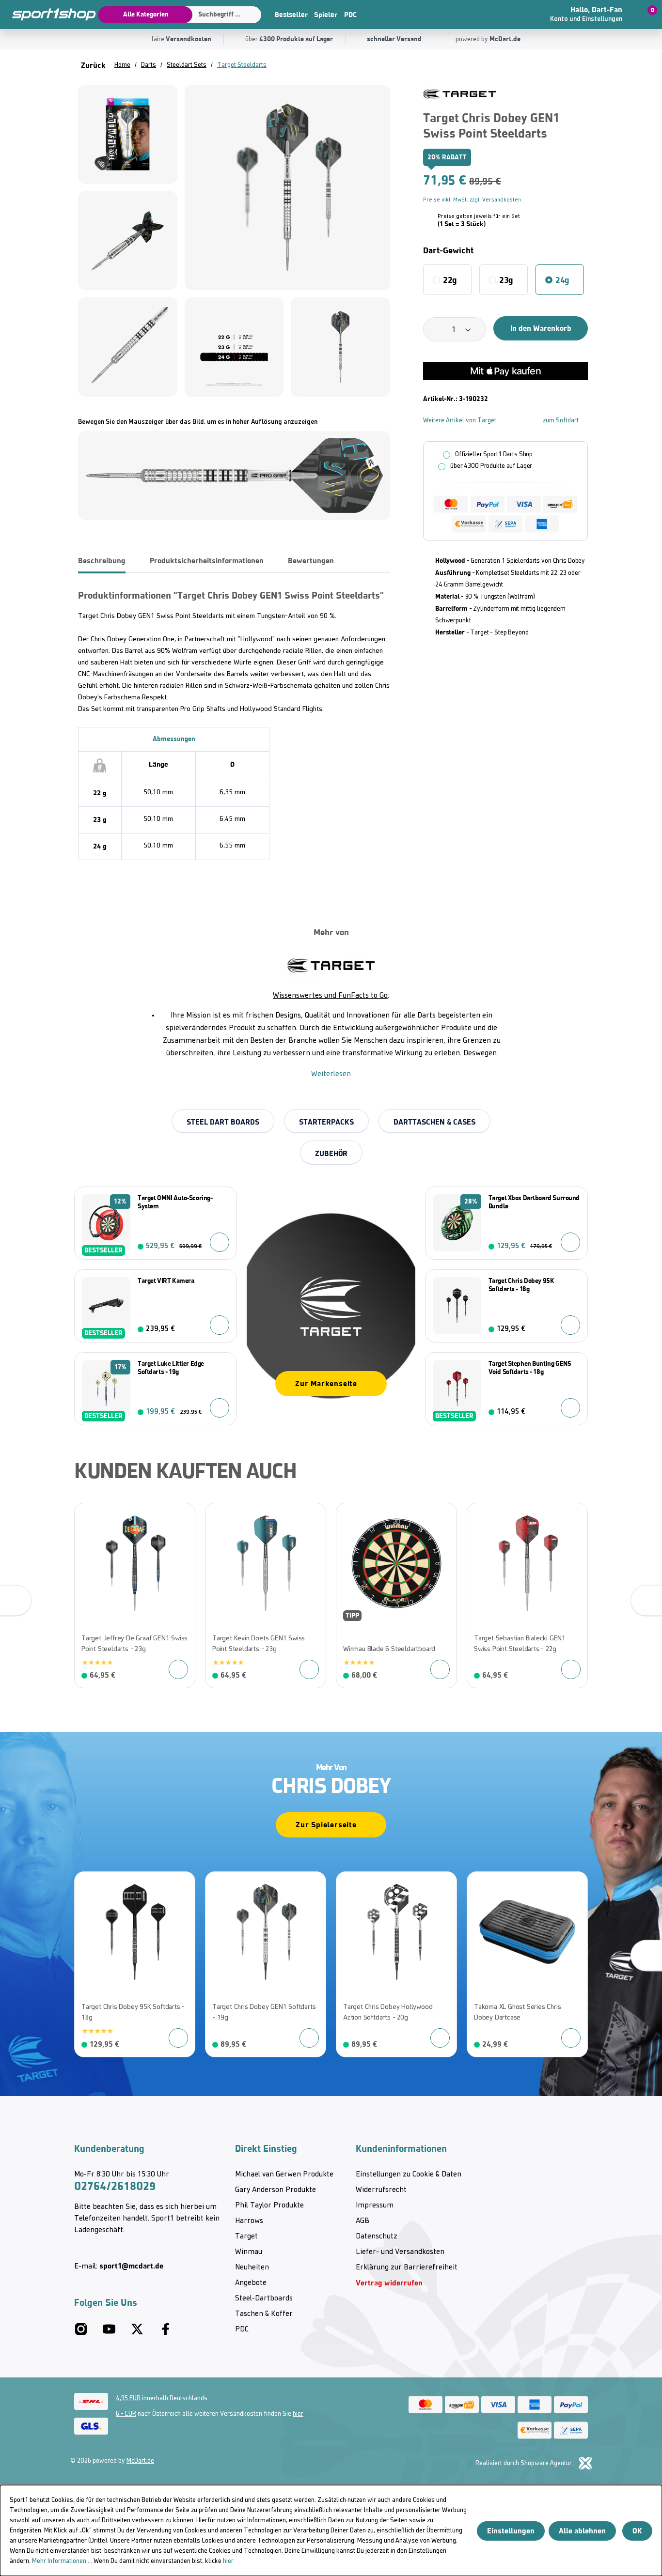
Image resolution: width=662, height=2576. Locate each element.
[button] (593, 15)
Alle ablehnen (582, 2531)
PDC (350, 15)
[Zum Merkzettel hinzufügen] (584, 95)
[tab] (102, 561)
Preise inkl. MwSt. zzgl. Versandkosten (472, 200)
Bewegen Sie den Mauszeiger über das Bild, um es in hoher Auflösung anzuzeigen (198, 422)
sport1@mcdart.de (131, 2266)
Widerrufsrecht (381, 2190)
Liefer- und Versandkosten (400, 2252)
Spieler (326, 15)
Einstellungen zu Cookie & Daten (409, 2175)
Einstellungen (511, 2531)
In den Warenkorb (541, 328)
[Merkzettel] (521, 15)
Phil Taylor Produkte (269, 2206)
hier (298, 2414)
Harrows (249, 2221)
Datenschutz (377, 2237)
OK (637, 2531)
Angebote (251, 2283)
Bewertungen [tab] (311, 561)
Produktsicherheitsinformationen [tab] (207, 561)
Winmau (249, 2252)
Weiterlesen (331, 1074)
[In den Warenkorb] (220, 1242)
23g (506, 280)
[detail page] (440, 1669)
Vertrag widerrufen (389, 2283)
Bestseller (291, 15)
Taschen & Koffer (264, 2314)
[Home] (48, 15)
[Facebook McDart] (165, 2333)
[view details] (135, 1596)
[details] (459, 94)
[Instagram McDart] (81, 2333)
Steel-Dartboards (264, 2298)
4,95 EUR (128, 2399)
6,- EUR (126, 2414)
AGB (363, 2221)
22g (450, 280)
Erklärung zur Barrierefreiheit (407, 2267)
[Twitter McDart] (137, 2333)
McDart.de (140, 2461)
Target (246, 2237)
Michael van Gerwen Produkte (284, 2175)
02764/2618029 (115, 2186)
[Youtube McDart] (109, 2333)
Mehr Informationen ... (62, 2561)
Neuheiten (252, 2267)
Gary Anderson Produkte (276, 2190)
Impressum (375, 2206)
